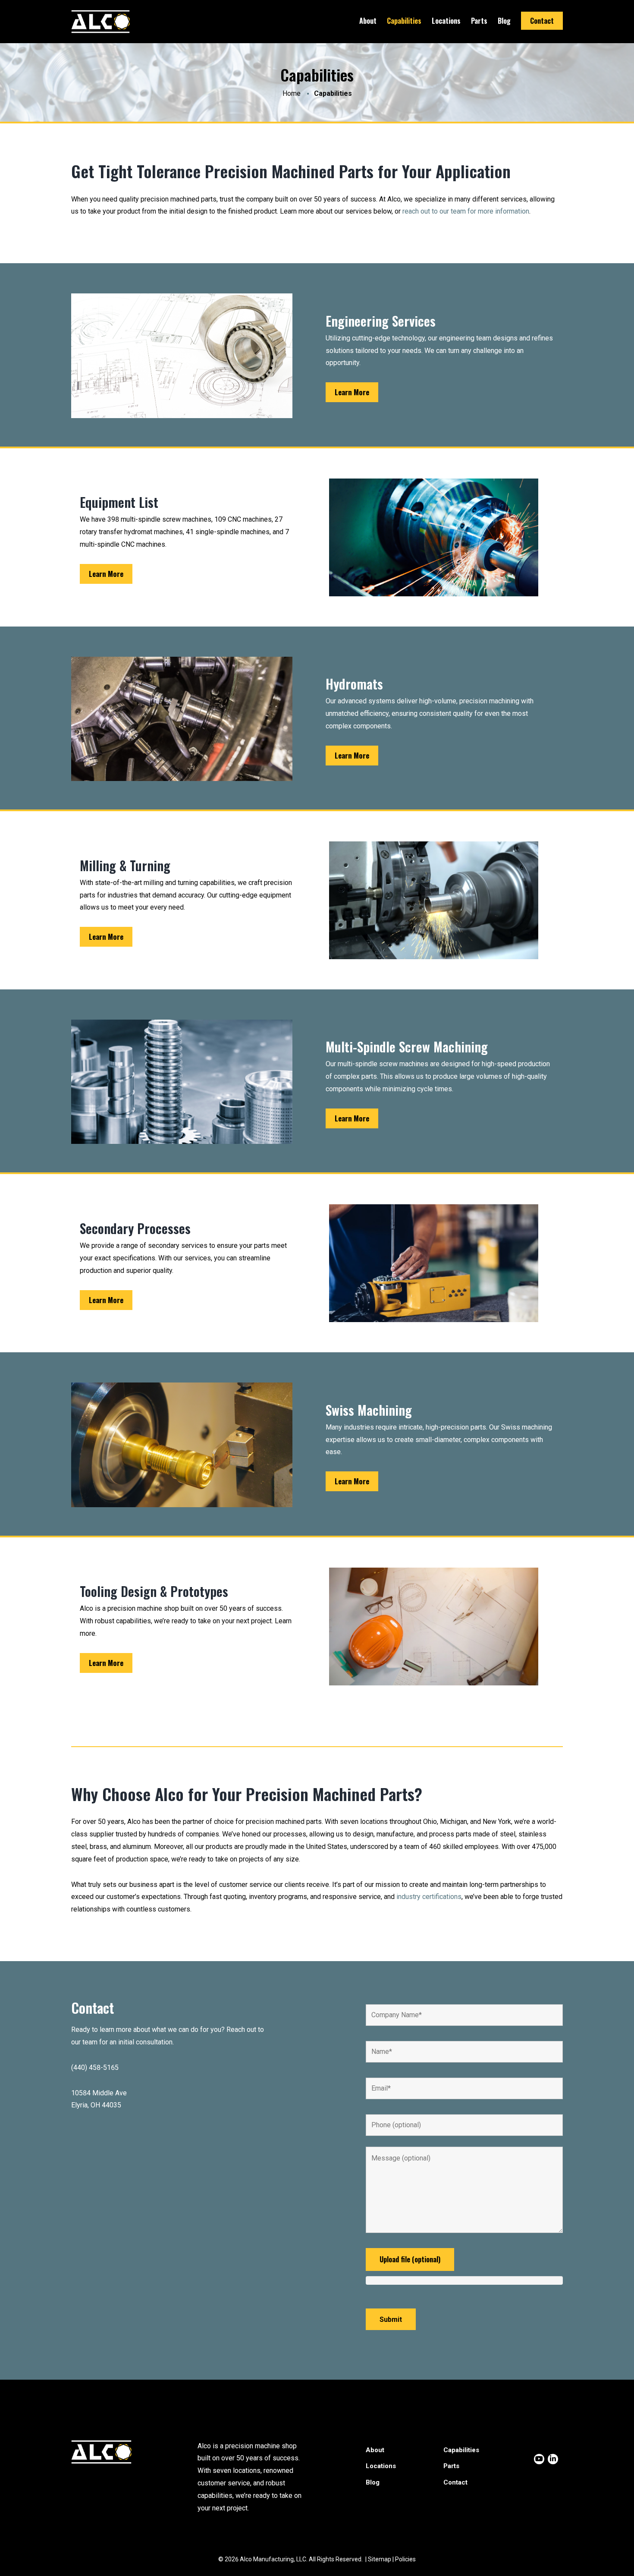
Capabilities (404, 21)
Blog (504, 21)
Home (292, 93)
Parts (479, 21)
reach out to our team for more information (466, 211)
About (368, 21)
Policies (405, 2559)
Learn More (352, 392)
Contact (542, 21)
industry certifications (429, 1897)
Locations (446, 21)
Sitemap (380, 2559)
